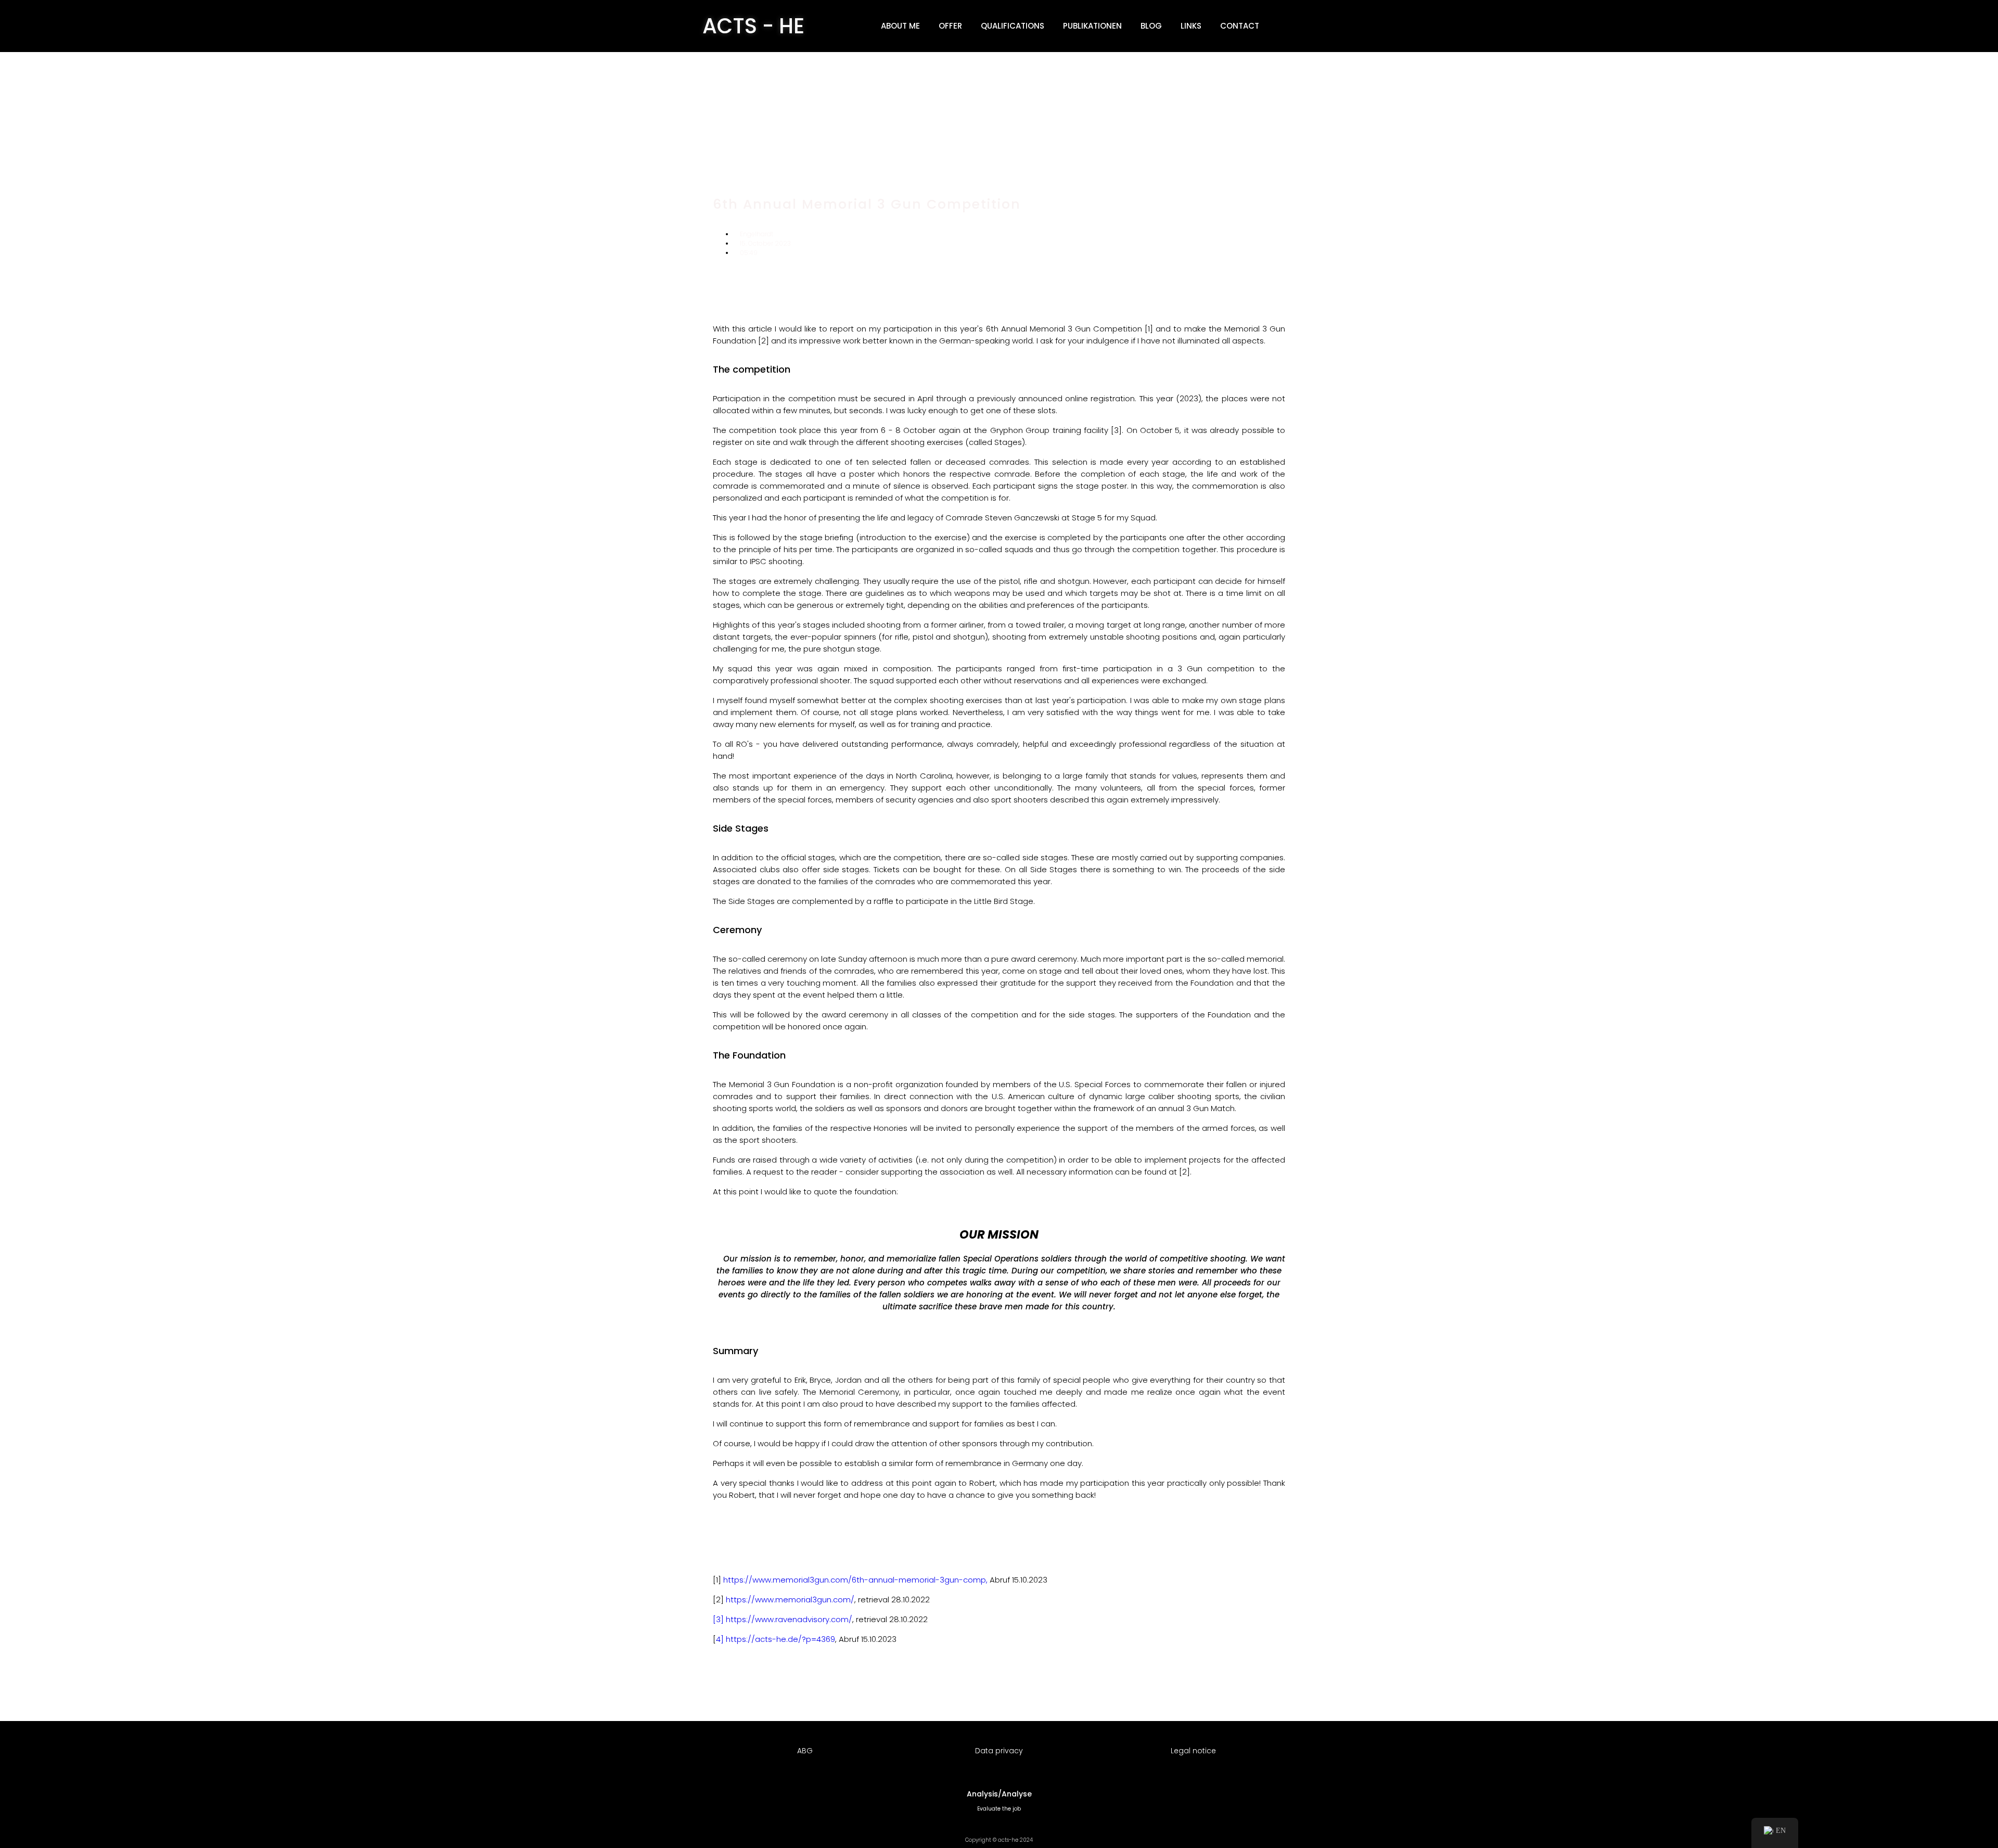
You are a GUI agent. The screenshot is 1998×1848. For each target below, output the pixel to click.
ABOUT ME (900, 26)
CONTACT (1240, 26)
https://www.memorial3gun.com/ (790, 1600)
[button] (1285, 26)
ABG (805, 1751)
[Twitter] (1272, 289)
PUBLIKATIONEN (1092, 26)
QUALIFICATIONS (1013, 26)
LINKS (1191, 26)
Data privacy (999, 1751)
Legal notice (1193, 1751)
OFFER (950, 26)
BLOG (1151, 26)
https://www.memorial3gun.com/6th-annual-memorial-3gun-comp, (855, 1580)
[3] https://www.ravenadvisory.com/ (783, 1619)
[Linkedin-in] (1206, 289)
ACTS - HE (753, 26)
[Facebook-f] (1239, 289)
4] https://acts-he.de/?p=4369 (776, 1639)
